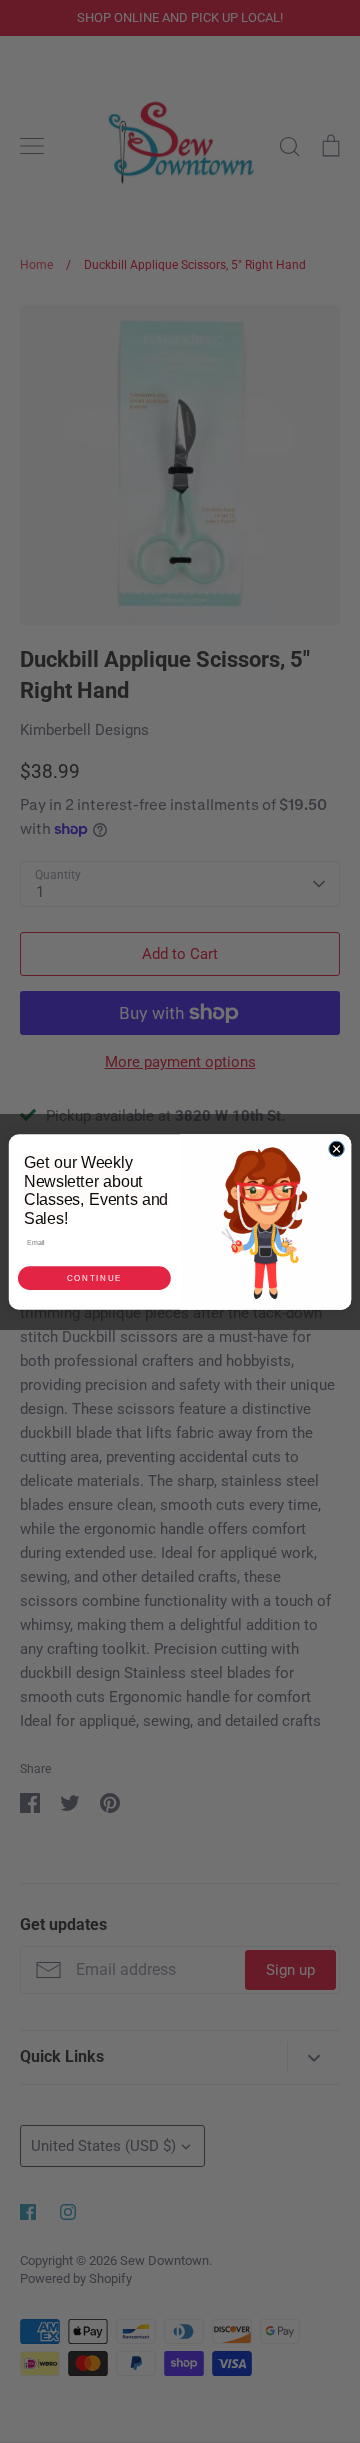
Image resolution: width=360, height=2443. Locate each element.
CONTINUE (94, 1277)
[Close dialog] (336, 1148)
